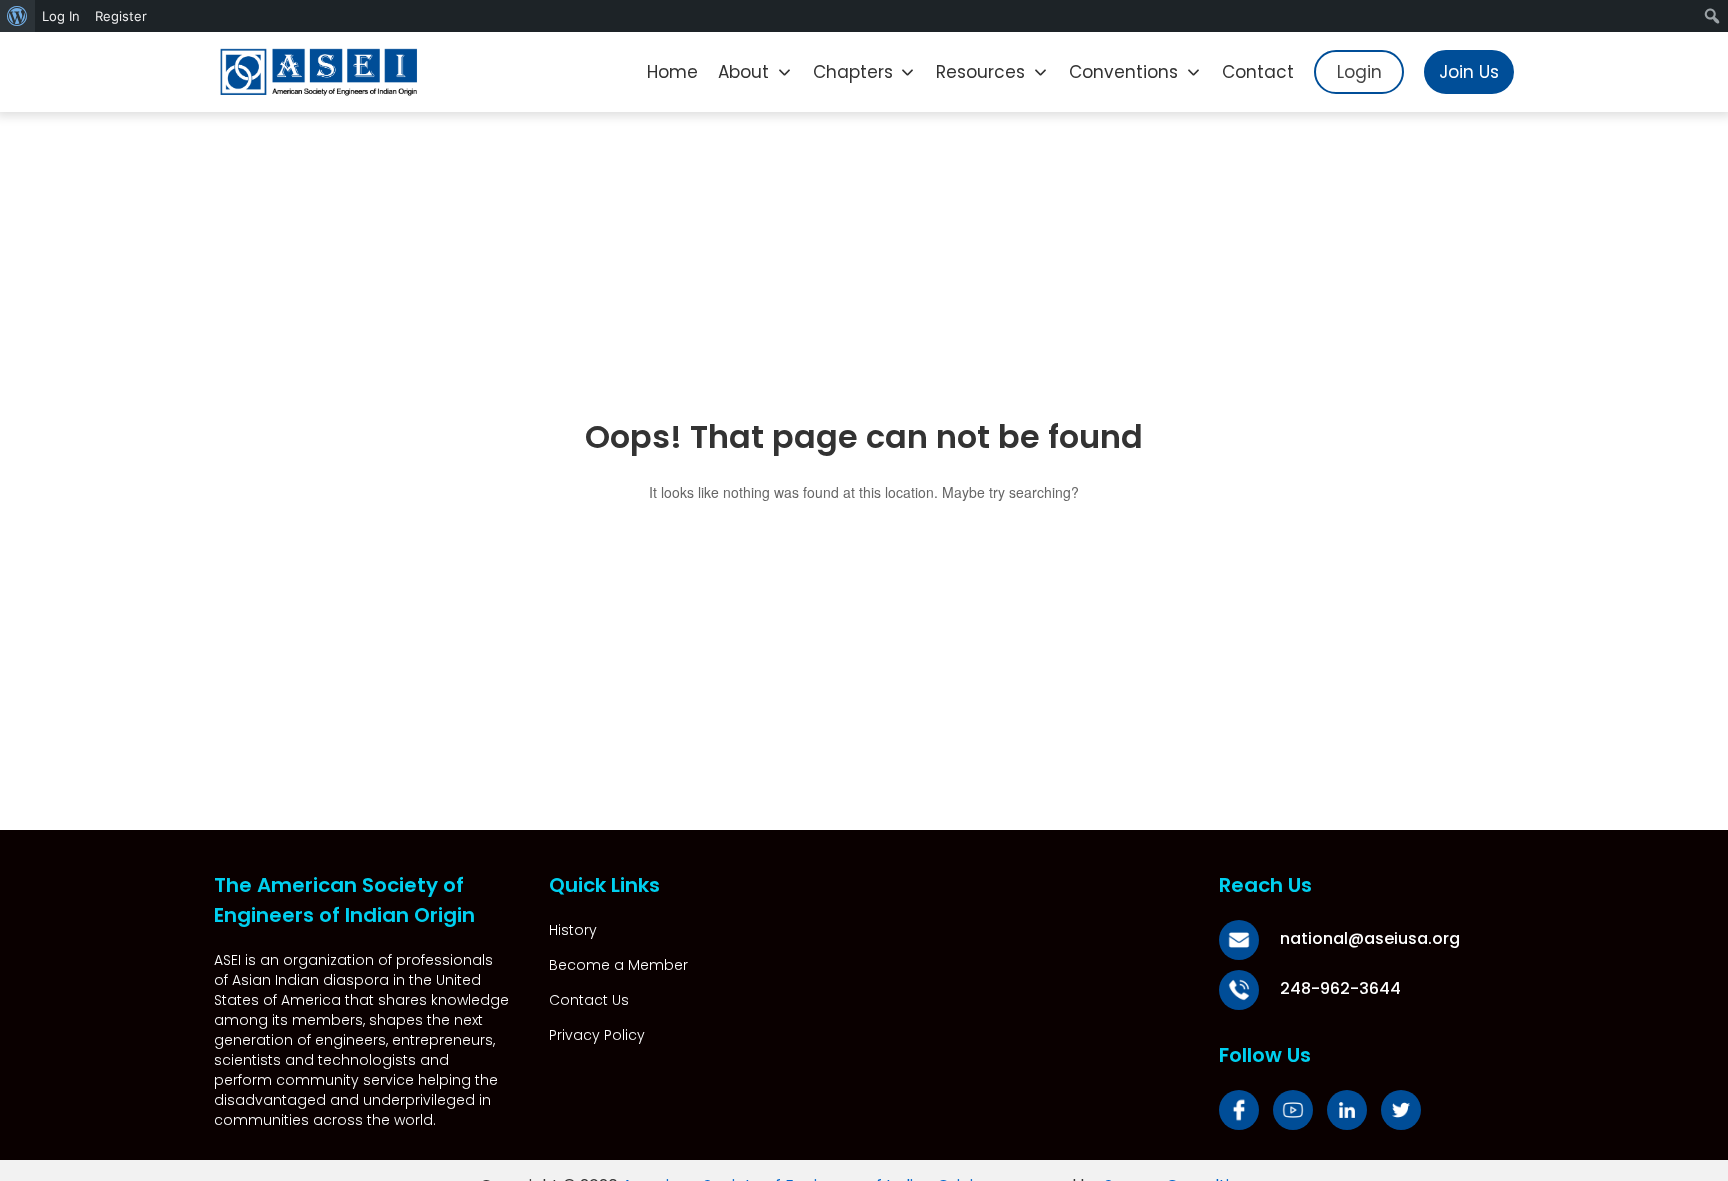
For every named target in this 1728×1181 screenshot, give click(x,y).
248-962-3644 (1340, 988)
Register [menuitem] (121, 16)
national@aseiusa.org (1370, 938)
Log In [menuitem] (61, 16)
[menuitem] (17, 16)
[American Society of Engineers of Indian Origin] (319, 72)
